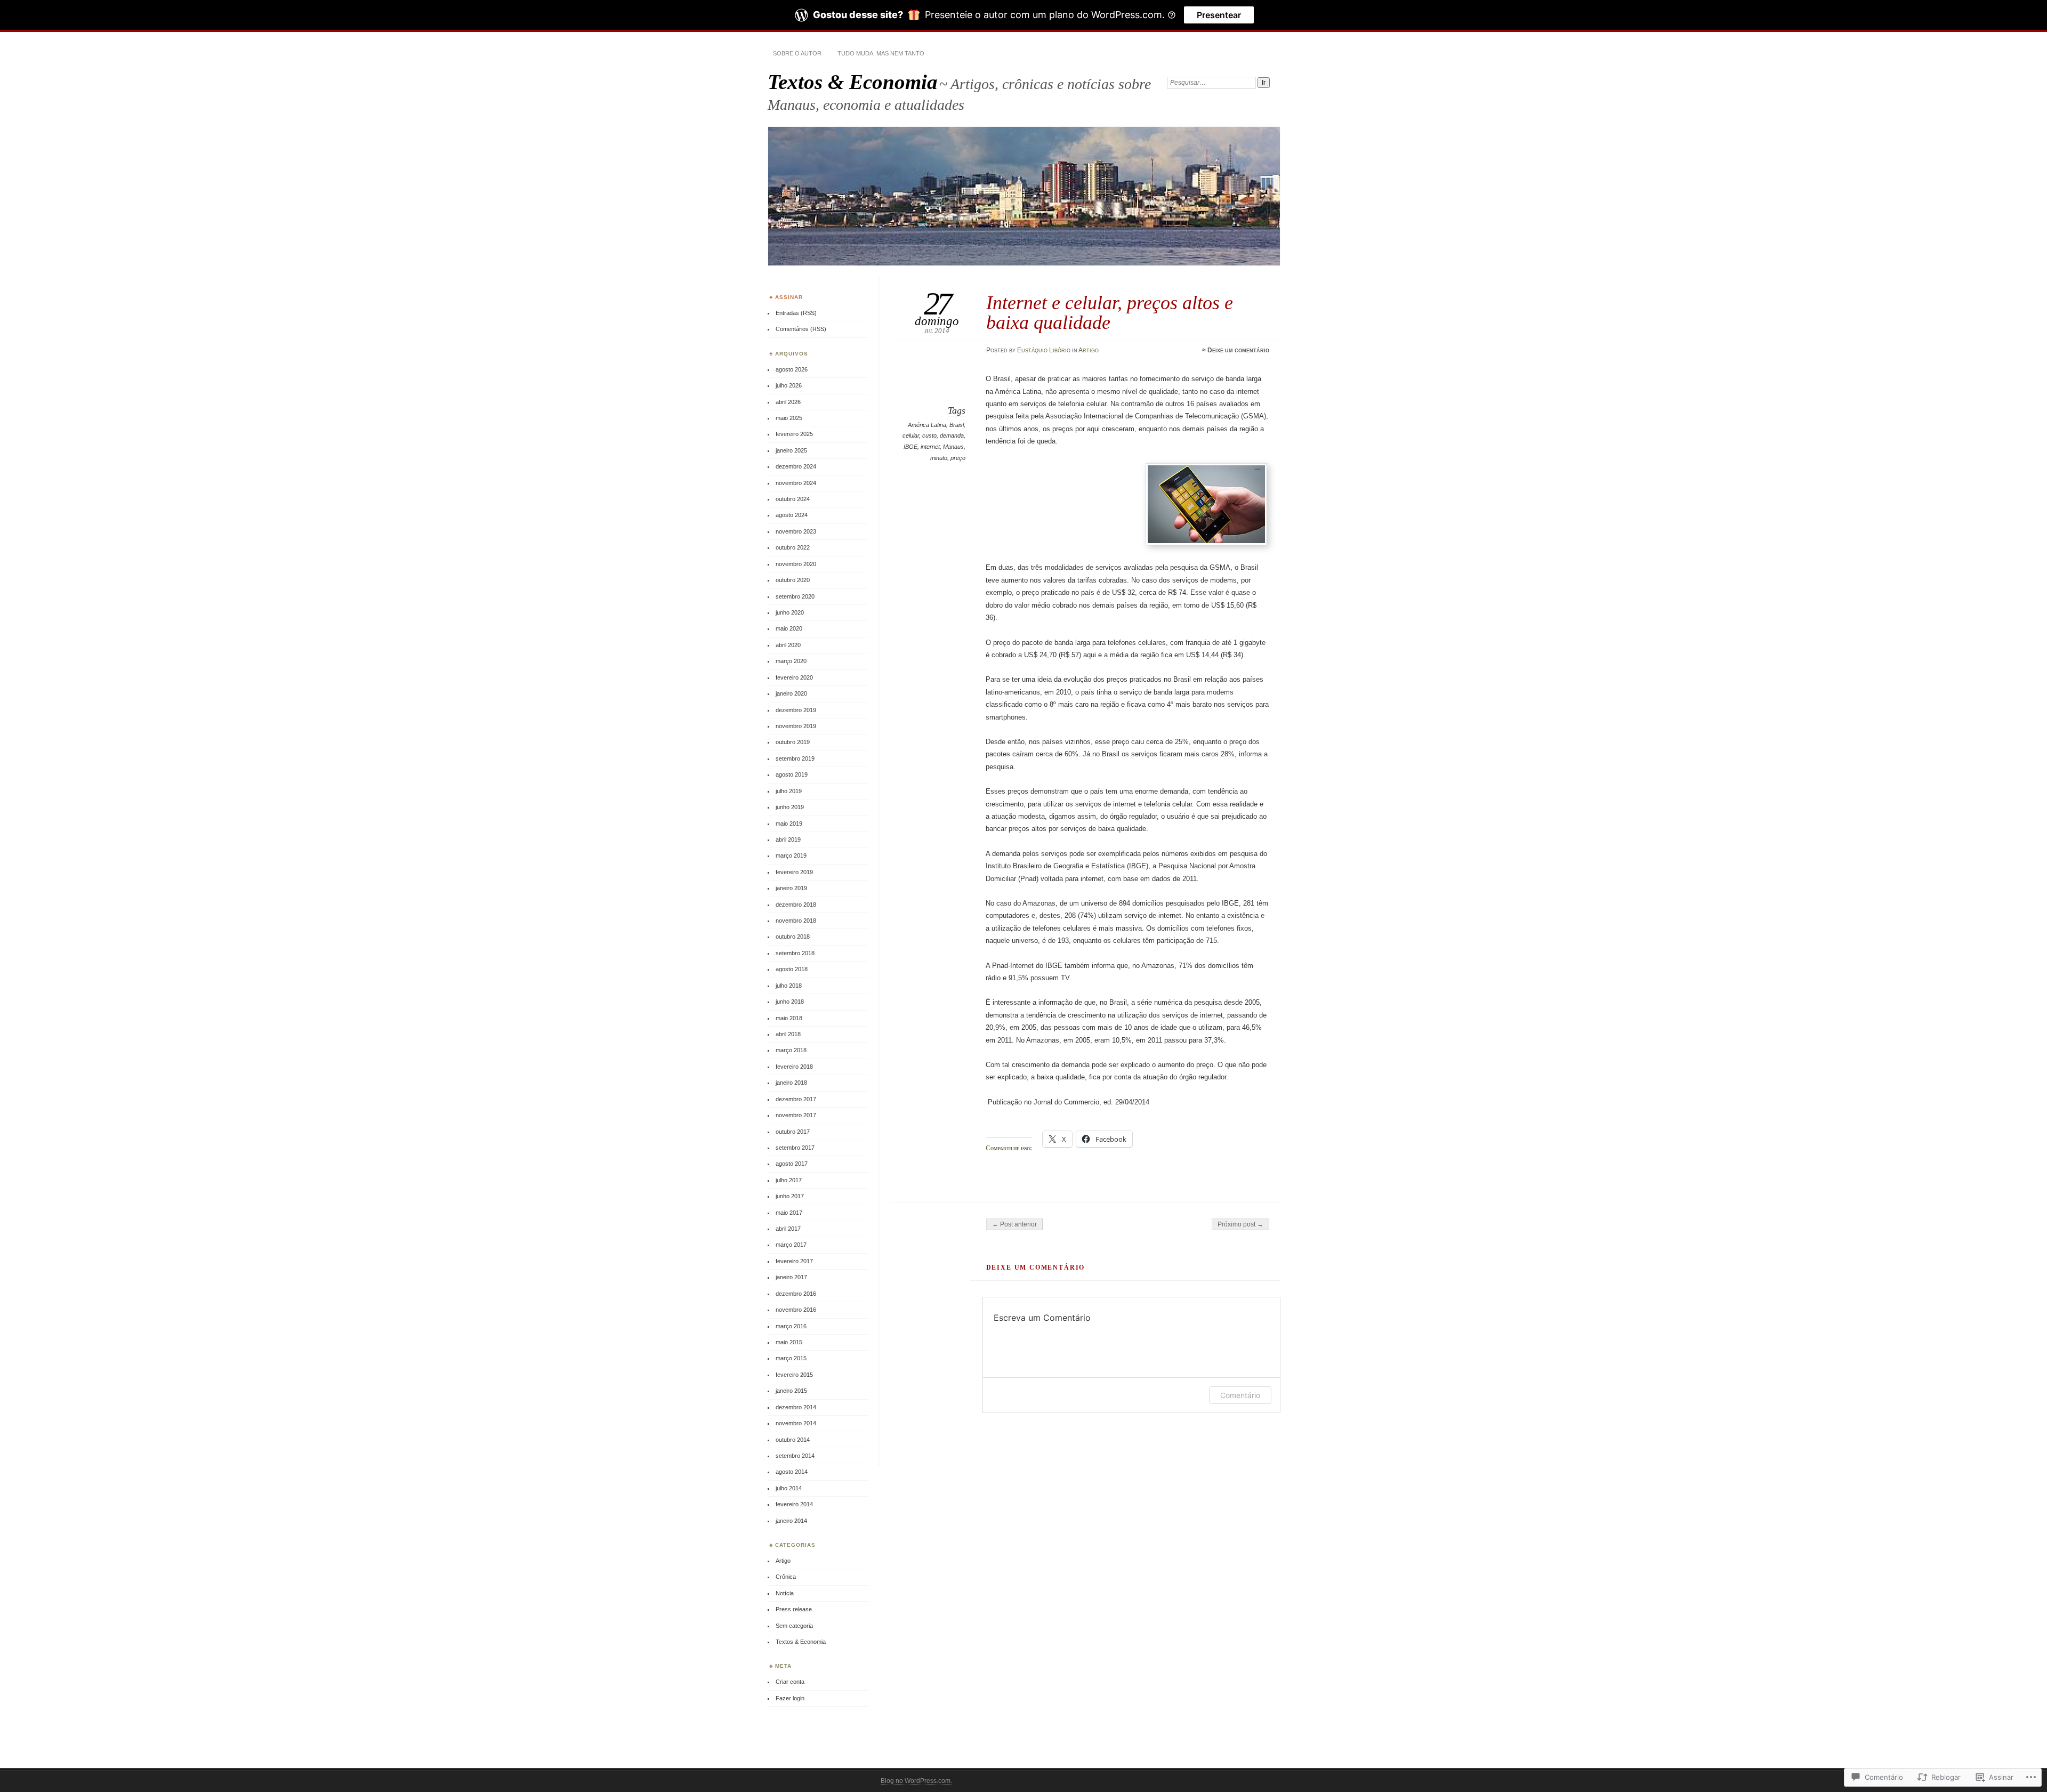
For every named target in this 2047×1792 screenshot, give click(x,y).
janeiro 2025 (791, 450)
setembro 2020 (795, 596)
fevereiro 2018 (794, 1067)
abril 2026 (788, 402)
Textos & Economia (853, 82)
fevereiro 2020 (794, 677)
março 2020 (791, 661)
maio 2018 (789, 1018)
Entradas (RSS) (796, 313)
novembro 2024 (796, 483)
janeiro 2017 (791, 1277)
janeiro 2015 (791, 1391)
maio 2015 (789, 1342)
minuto (939, 458)
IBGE (910, 447)
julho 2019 (789, 791)
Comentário (1240, 1395)
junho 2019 (790, 807)
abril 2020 (788, 645)
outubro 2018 (793, 937)
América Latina (927, 425)
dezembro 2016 (796, 1294)
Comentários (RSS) (801, 329)
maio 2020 (789, 628)
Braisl (957, 425)
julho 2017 (789, 1180)
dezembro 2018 (796, 905)
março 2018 (791, 1050)
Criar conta (790, 1682)
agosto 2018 (792, 969)
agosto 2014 (792, 1472)
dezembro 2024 (796, 466)
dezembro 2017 (796, 1099)
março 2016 (791, 1326)
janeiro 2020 (791, 693)
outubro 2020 (793, 580)
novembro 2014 (796, 1423)
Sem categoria (794, 1626)
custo (929, 435)
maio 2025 (789, 418)
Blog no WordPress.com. (916, 1781)
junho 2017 (790, 1196)
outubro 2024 (793, 499)
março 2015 (791, 1358)
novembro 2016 (796, 1310)
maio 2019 (789, 824)
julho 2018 (789, 986)
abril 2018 (788, 1034)
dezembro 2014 (796, 1407)
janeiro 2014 (791, 1521)
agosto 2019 (792, 774)
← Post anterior (1014, 1224)
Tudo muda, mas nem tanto (881, 53)
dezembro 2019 (796, 710)
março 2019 (791, 855)
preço (958, 458)
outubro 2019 (793, 742)
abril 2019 (788, 840)
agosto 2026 (792, 369)
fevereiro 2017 (794, 1261)
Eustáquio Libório (1044, 350)
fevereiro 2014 (794, 1504)
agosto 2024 (792, 515)
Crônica (786, 1577)
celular (911, 435)
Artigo (1089, 350)
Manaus (953, 447)
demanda (952, 435)
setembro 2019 (795, 758)
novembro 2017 (796, 1115)
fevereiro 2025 (794, 434)
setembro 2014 (795, 1456)
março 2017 (791, 1245)
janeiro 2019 (791, 888)
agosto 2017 (792, 1164)
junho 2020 (790, 612)
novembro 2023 (796, 531)
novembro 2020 (796, 564)
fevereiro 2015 (794, 1375)
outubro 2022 (793, 547)
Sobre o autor (797, 53)
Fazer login (790, 1698)
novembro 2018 (796, 921)
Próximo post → (1240, 1224)
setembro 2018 (795, 953)
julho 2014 (789, 1488)
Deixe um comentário (1238, 350)
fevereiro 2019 (794, 872)
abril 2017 (788, 1229)
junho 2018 (790, 1002)
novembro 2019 (796, 726)
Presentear (1219, 15)
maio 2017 (789, 1213)
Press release (794, 1609)
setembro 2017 (795, 1148)
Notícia (785, 1593)
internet (930, 447)
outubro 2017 (793, 1132)
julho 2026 (789, 385)
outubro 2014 (793, 1440)
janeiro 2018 (791, 1083)
